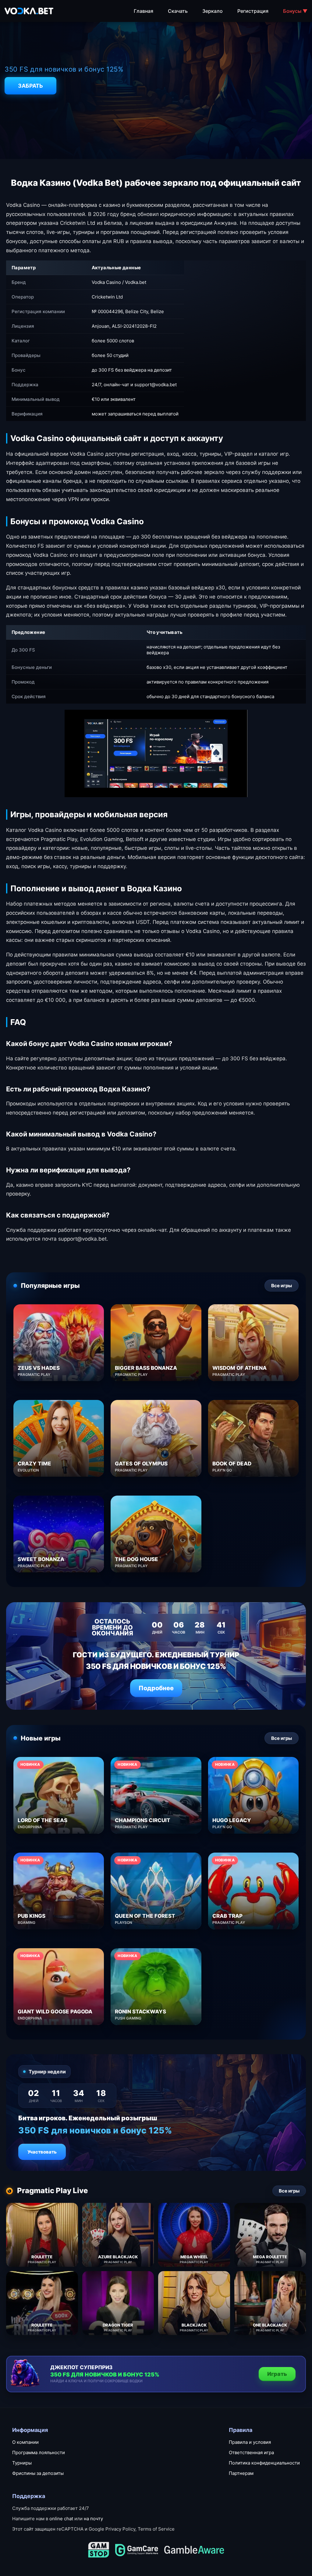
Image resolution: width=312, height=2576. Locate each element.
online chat (61, 2519)
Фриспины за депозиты (38, 2473)
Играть (277, 2374)
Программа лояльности (39, 2452)
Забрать (30, 86)
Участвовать (42, 2152)
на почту (93, 2519)
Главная (144, 11)
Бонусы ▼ (295, 11)
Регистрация (253, 11)
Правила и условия (250, 2442)
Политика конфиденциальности (264, 2463)
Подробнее (156, 1688)
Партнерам (241, 2473)
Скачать (178, 11)
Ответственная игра (251, 2452)
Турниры (22, 2463)
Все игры (282, 1286)
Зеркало (213, 11)
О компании (25, 2442)
